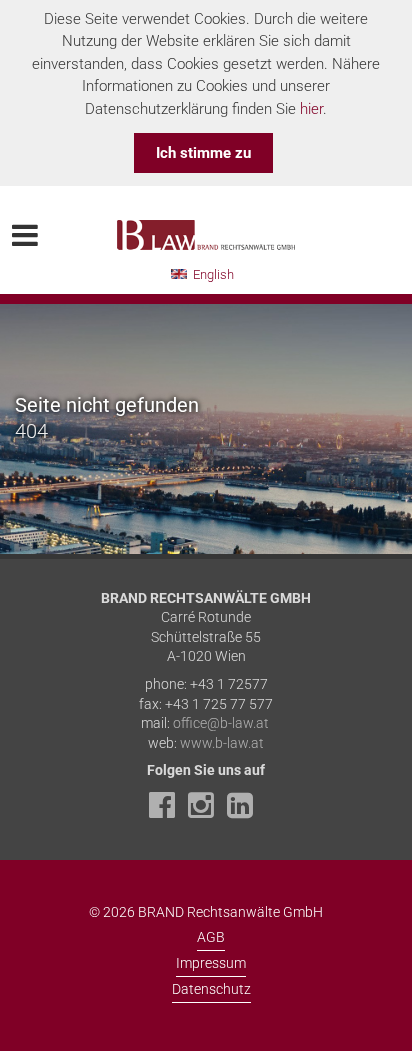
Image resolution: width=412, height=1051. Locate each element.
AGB (211, 937)
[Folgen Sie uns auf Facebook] (167, 811)
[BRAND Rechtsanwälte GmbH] (206, 224)
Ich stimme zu (203, 153)
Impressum (211, 963)
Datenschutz (211, 989)
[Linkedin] (245, 811)
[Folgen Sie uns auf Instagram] (206, 811)
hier (311, 109)
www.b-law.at (222, 743)
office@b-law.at (221, 723)
